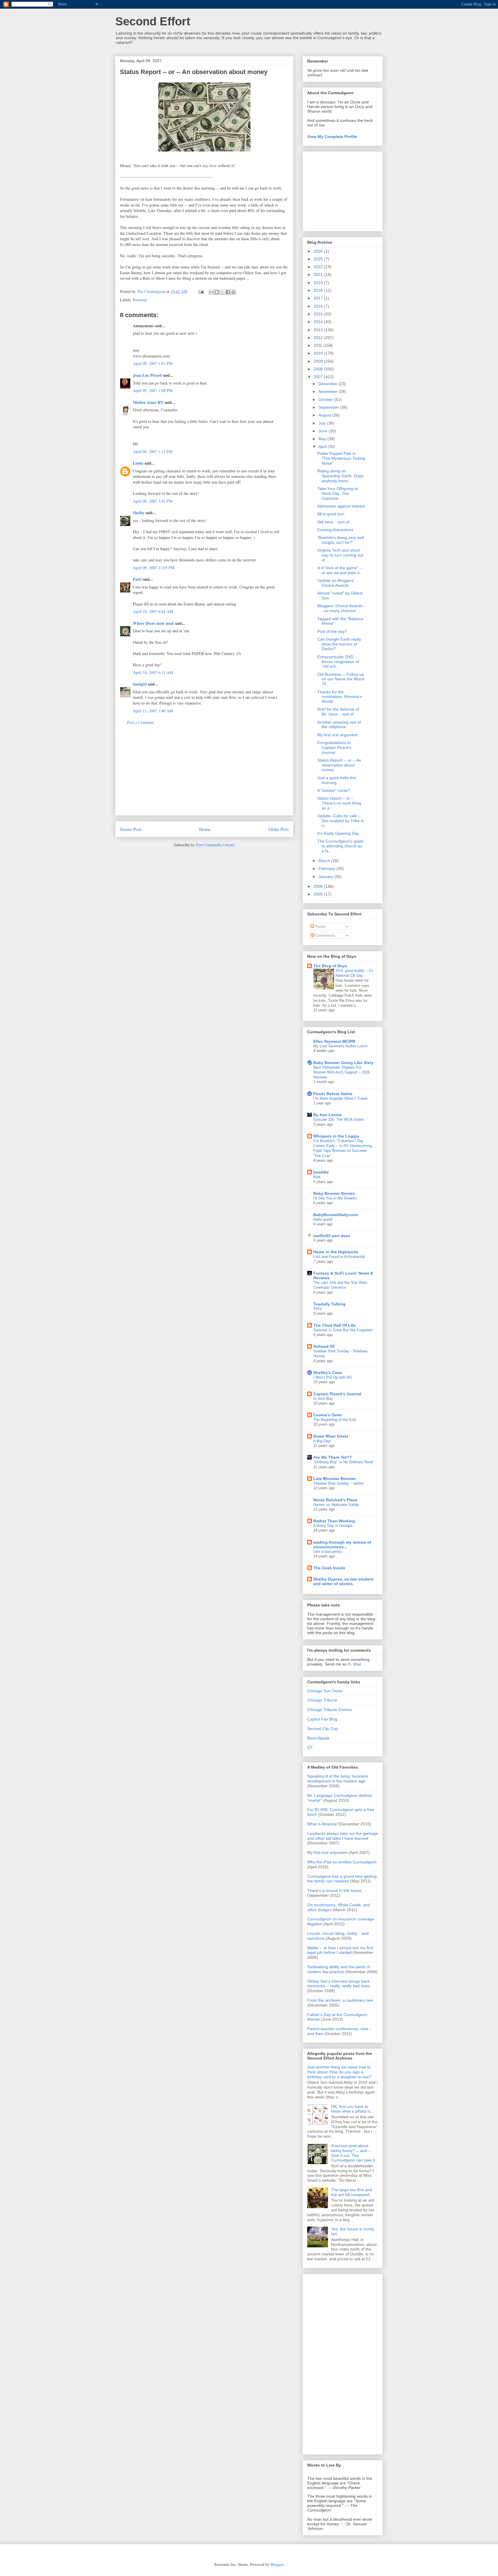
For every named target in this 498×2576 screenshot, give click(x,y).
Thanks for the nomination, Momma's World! (340, 697)
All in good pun (331, 514)
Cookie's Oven (328, 1415)
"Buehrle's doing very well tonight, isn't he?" (341, 540)
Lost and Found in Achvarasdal (339, 1257)
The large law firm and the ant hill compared (352, 2192)
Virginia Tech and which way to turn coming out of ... (340, 555)
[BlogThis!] (217, 292)
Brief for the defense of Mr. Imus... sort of (338, 712)
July (323, 423)
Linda (138, 463)
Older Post (279, 829)
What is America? (323, 1824)
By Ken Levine (328, 1115)
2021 (319, 275)
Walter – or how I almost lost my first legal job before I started (340, 1950)
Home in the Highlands (336, 1252)
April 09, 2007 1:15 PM (153, 452)
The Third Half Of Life (334, 1325)
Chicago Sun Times (325, 1691)
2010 (319, 353)
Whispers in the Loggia (336, 1136)
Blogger (277, 2564)
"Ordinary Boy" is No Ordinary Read (343, 1462)
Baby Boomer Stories (334, 1193)
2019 (319, 283)
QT (310, 1747)
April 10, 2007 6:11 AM (153, 672)
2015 (319, 314)
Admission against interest (341, 506)
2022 (319, 267)
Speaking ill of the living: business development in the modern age (338, 1779)
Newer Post (131, 829)
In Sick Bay (323, 1399)
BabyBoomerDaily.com (335, 1215)
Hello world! (323, 1219)
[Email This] (212, 292)
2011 (318, 345)
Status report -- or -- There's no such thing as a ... (339, 803)
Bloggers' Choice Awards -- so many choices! (341, 608)
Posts (320, 926)
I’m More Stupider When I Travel (340, 1098)
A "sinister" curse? (334, 790)
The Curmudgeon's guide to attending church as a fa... (341, 846)
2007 (319, 377)
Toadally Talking (329, 1304)
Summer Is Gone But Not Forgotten (343, 1330)
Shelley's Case (328, 1373)
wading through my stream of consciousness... (342, 1545)
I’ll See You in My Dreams (335, 1198)
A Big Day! (322, 1441)
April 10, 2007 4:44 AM (153, 611)
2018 (319, 290)
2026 (319, 251)
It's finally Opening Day (338, 833)
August (325, 415)
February (327, 868)
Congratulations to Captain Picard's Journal (334, 747)
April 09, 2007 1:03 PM (153, 363)
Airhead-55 (324, 1346)
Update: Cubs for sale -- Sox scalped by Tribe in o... (341, 821)
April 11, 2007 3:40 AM (153, 711)
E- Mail (354, 1664)
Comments (325, 935)
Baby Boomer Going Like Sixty (343, 1063)
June (323, 431)
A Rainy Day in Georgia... (334, 1526)
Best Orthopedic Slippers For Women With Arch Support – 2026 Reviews (342, 1072)
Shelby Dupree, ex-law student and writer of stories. (343, 1581)
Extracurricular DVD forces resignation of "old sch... (338, 662)
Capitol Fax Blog (322, 1719)
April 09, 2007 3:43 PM (153, 501)
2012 (319, 338)
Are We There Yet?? (333, 1457)
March (325, 861)
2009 (319, 361)
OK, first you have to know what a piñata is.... (353, 2109)
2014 (319, 322)
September (329, 407)
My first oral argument (337, 735)
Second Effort (153, 21)
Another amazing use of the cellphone (339, 725)
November (329, 391)
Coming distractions (335, 530)
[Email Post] (201, 291)
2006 (319, 886)
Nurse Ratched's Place (335, 1500)
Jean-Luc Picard (147, 375)
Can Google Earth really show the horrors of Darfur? (339, 644)
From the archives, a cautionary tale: (341, 2000)
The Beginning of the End (334, 1420)
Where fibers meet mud (153, 623)
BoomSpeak (318, 1738)
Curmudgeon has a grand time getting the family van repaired (342, 1879)
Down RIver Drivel (331, 1436)
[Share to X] (222, 292)
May (323, 439)
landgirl (140, 684)
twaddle (321, 1172)
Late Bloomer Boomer (335, 1479)
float (317, 1177)
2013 (319, 330)
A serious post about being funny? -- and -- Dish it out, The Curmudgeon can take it (353, 2153)
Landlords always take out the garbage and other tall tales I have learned (343, 1836)
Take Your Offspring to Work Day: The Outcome (338, 493)
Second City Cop (322, 1729)
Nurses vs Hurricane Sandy (336, 1505)
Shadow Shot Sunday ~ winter (338, 1483)
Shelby (139, 513)
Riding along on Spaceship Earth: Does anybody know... (340, 476)
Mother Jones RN (148, 402)
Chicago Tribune (322, 1700)
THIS (318, 1309)
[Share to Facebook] (228, 292)
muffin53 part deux (332, 1236)
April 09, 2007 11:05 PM (154, 568)
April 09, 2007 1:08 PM (153, 390)
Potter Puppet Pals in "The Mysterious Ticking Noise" (341, 458)
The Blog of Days (330, 966)
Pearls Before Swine (333, 1094)
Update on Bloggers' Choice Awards (336, 583)
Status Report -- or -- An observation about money (339, 765)
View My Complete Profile (332, 137)
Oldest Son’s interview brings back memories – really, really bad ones (338, 1984)
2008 (319, 369)
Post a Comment (140, 722)
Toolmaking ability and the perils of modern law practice (339, 1969)
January (326, 877)
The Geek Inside (329, 1568)
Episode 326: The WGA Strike (338, 1119)
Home (205, 829)
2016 (319, 306)
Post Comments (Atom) (216, 845)
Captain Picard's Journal (337, 1394)
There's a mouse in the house (334, 1890)
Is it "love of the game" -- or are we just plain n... (340, 570)
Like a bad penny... (329, 1552)
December (329, 384)
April (323, 446)
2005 (319, 894)
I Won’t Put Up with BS (333, 1377)
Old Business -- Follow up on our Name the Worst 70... (341, 679)
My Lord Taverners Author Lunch (340, 1046)
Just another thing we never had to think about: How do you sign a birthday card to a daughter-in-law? (339, 2072)
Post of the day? (332, 631)
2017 (319, 298)
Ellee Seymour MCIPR (334, 1041)
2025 (319, 259)
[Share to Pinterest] (233, 292)
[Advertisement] (204, 775)
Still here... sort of (333, 522)
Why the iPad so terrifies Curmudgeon (342, 1862)
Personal (140, 300)
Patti (137, 579)
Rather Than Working (334, 1521)
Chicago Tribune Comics (330, 1710)
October (326, 400)
